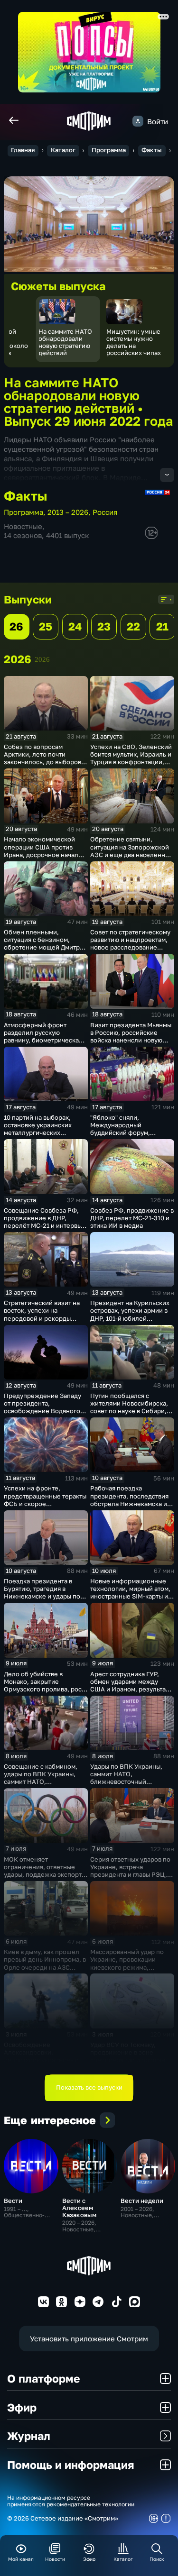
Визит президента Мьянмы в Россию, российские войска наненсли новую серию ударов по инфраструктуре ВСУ (131, 1040)
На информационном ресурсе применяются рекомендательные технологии (71, 2501)
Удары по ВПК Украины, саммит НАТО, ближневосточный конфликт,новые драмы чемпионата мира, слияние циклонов (131, 1786)
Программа (109, 150)
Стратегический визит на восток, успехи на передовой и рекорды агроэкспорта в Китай (42, 1314)
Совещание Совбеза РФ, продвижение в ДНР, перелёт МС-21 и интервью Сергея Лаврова (45, 1222)
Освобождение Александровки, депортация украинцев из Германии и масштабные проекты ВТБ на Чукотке (43, 2060)
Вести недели (142, 2201)
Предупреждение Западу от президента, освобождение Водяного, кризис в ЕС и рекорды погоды (43, 1411)
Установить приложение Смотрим (89, 2338)
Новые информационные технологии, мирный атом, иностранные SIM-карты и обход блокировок (130, 1592)
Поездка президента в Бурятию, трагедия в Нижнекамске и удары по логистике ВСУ (42, 1592)
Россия (105, 512)
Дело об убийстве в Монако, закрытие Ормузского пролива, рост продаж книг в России (44, 1685)
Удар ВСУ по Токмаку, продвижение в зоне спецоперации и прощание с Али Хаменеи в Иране (131, 2056)
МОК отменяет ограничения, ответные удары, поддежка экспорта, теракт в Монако (45, 1871)
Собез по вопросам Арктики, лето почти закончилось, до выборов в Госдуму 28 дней (45, 758)
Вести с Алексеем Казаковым (79, 2208)
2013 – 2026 (68, 512)
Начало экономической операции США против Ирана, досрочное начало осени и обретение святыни (43, 854)
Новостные (23, 526)
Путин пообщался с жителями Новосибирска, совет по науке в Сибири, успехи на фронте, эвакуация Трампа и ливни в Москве (130, 1415)
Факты (152, 150)
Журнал (29, 2436)
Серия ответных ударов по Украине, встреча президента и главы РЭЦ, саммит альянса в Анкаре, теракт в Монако (130, 1875)
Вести (13, 2201)
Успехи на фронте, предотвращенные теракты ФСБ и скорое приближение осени (45, 1499)
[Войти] (138, 121)
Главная (23, 150)
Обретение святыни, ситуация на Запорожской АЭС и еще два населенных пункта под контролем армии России (131, 854)
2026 (42, 659)
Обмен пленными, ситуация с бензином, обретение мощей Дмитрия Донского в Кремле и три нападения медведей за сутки (45, 951)
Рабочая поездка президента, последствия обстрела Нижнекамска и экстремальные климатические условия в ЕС (129, 1507)
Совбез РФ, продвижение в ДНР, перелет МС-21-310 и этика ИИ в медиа (132, 1218)
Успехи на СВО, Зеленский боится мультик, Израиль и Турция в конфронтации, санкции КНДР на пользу (131, 758)
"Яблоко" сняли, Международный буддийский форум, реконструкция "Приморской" (120, 1133)
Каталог (63, 150)
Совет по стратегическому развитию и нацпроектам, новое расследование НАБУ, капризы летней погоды (130, 947)
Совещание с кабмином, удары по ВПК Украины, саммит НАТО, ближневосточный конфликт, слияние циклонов (41, 1786)
